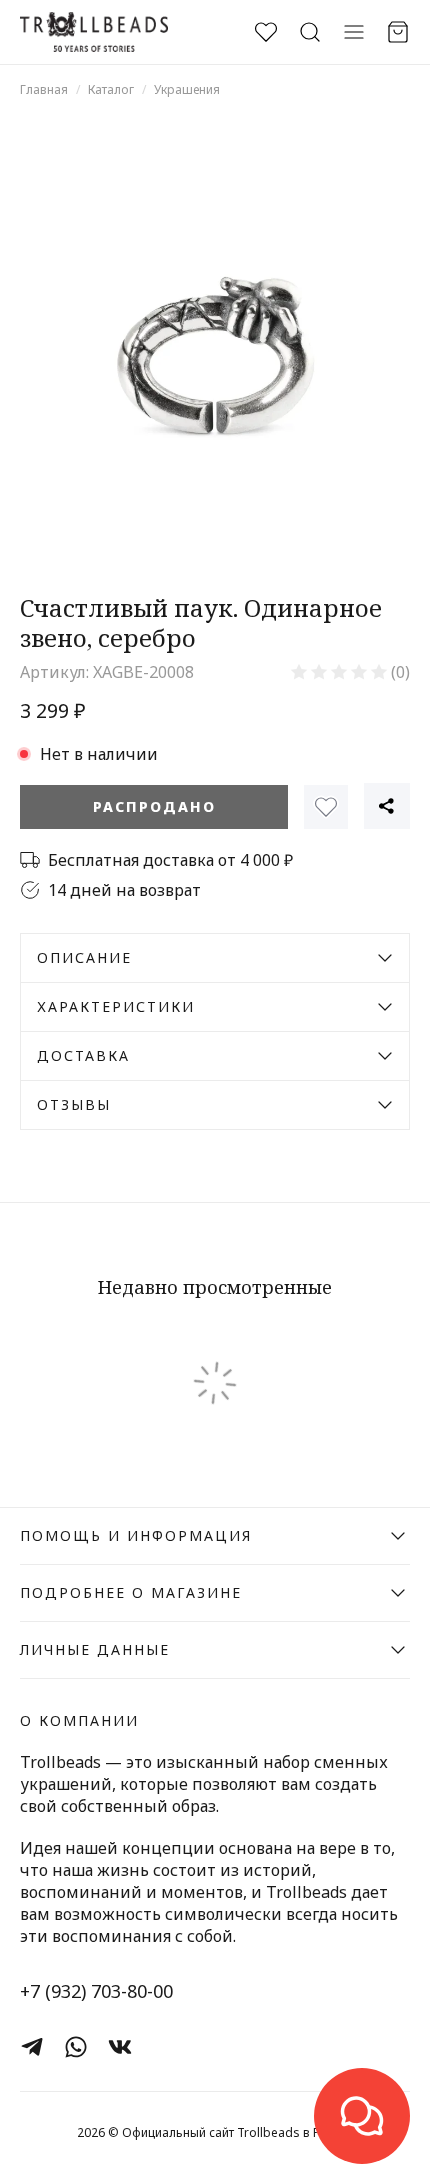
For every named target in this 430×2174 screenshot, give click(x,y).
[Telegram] (32, 2047)
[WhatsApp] (76, 2047)
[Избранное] (326, 807)
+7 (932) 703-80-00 (96, 1991)
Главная (44, 89)
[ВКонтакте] (120, 2047)
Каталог (111, 89)
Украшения (187, 89)
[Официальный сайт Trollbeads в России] (94, 32)
